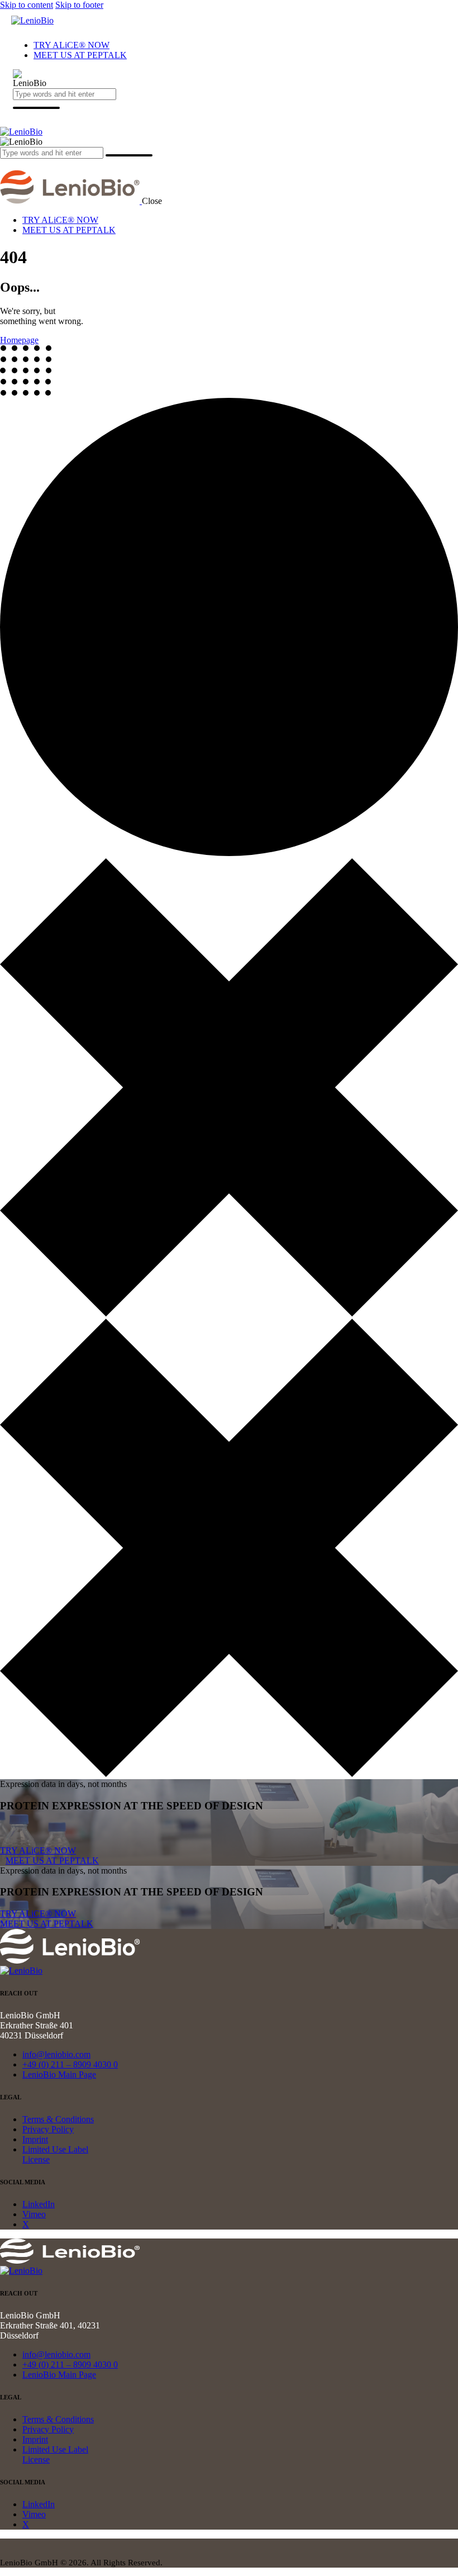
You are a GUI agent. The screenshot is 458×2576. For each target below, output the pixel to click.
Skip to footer (79, 5)
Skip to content (27, 5)
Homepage (19, 340)
